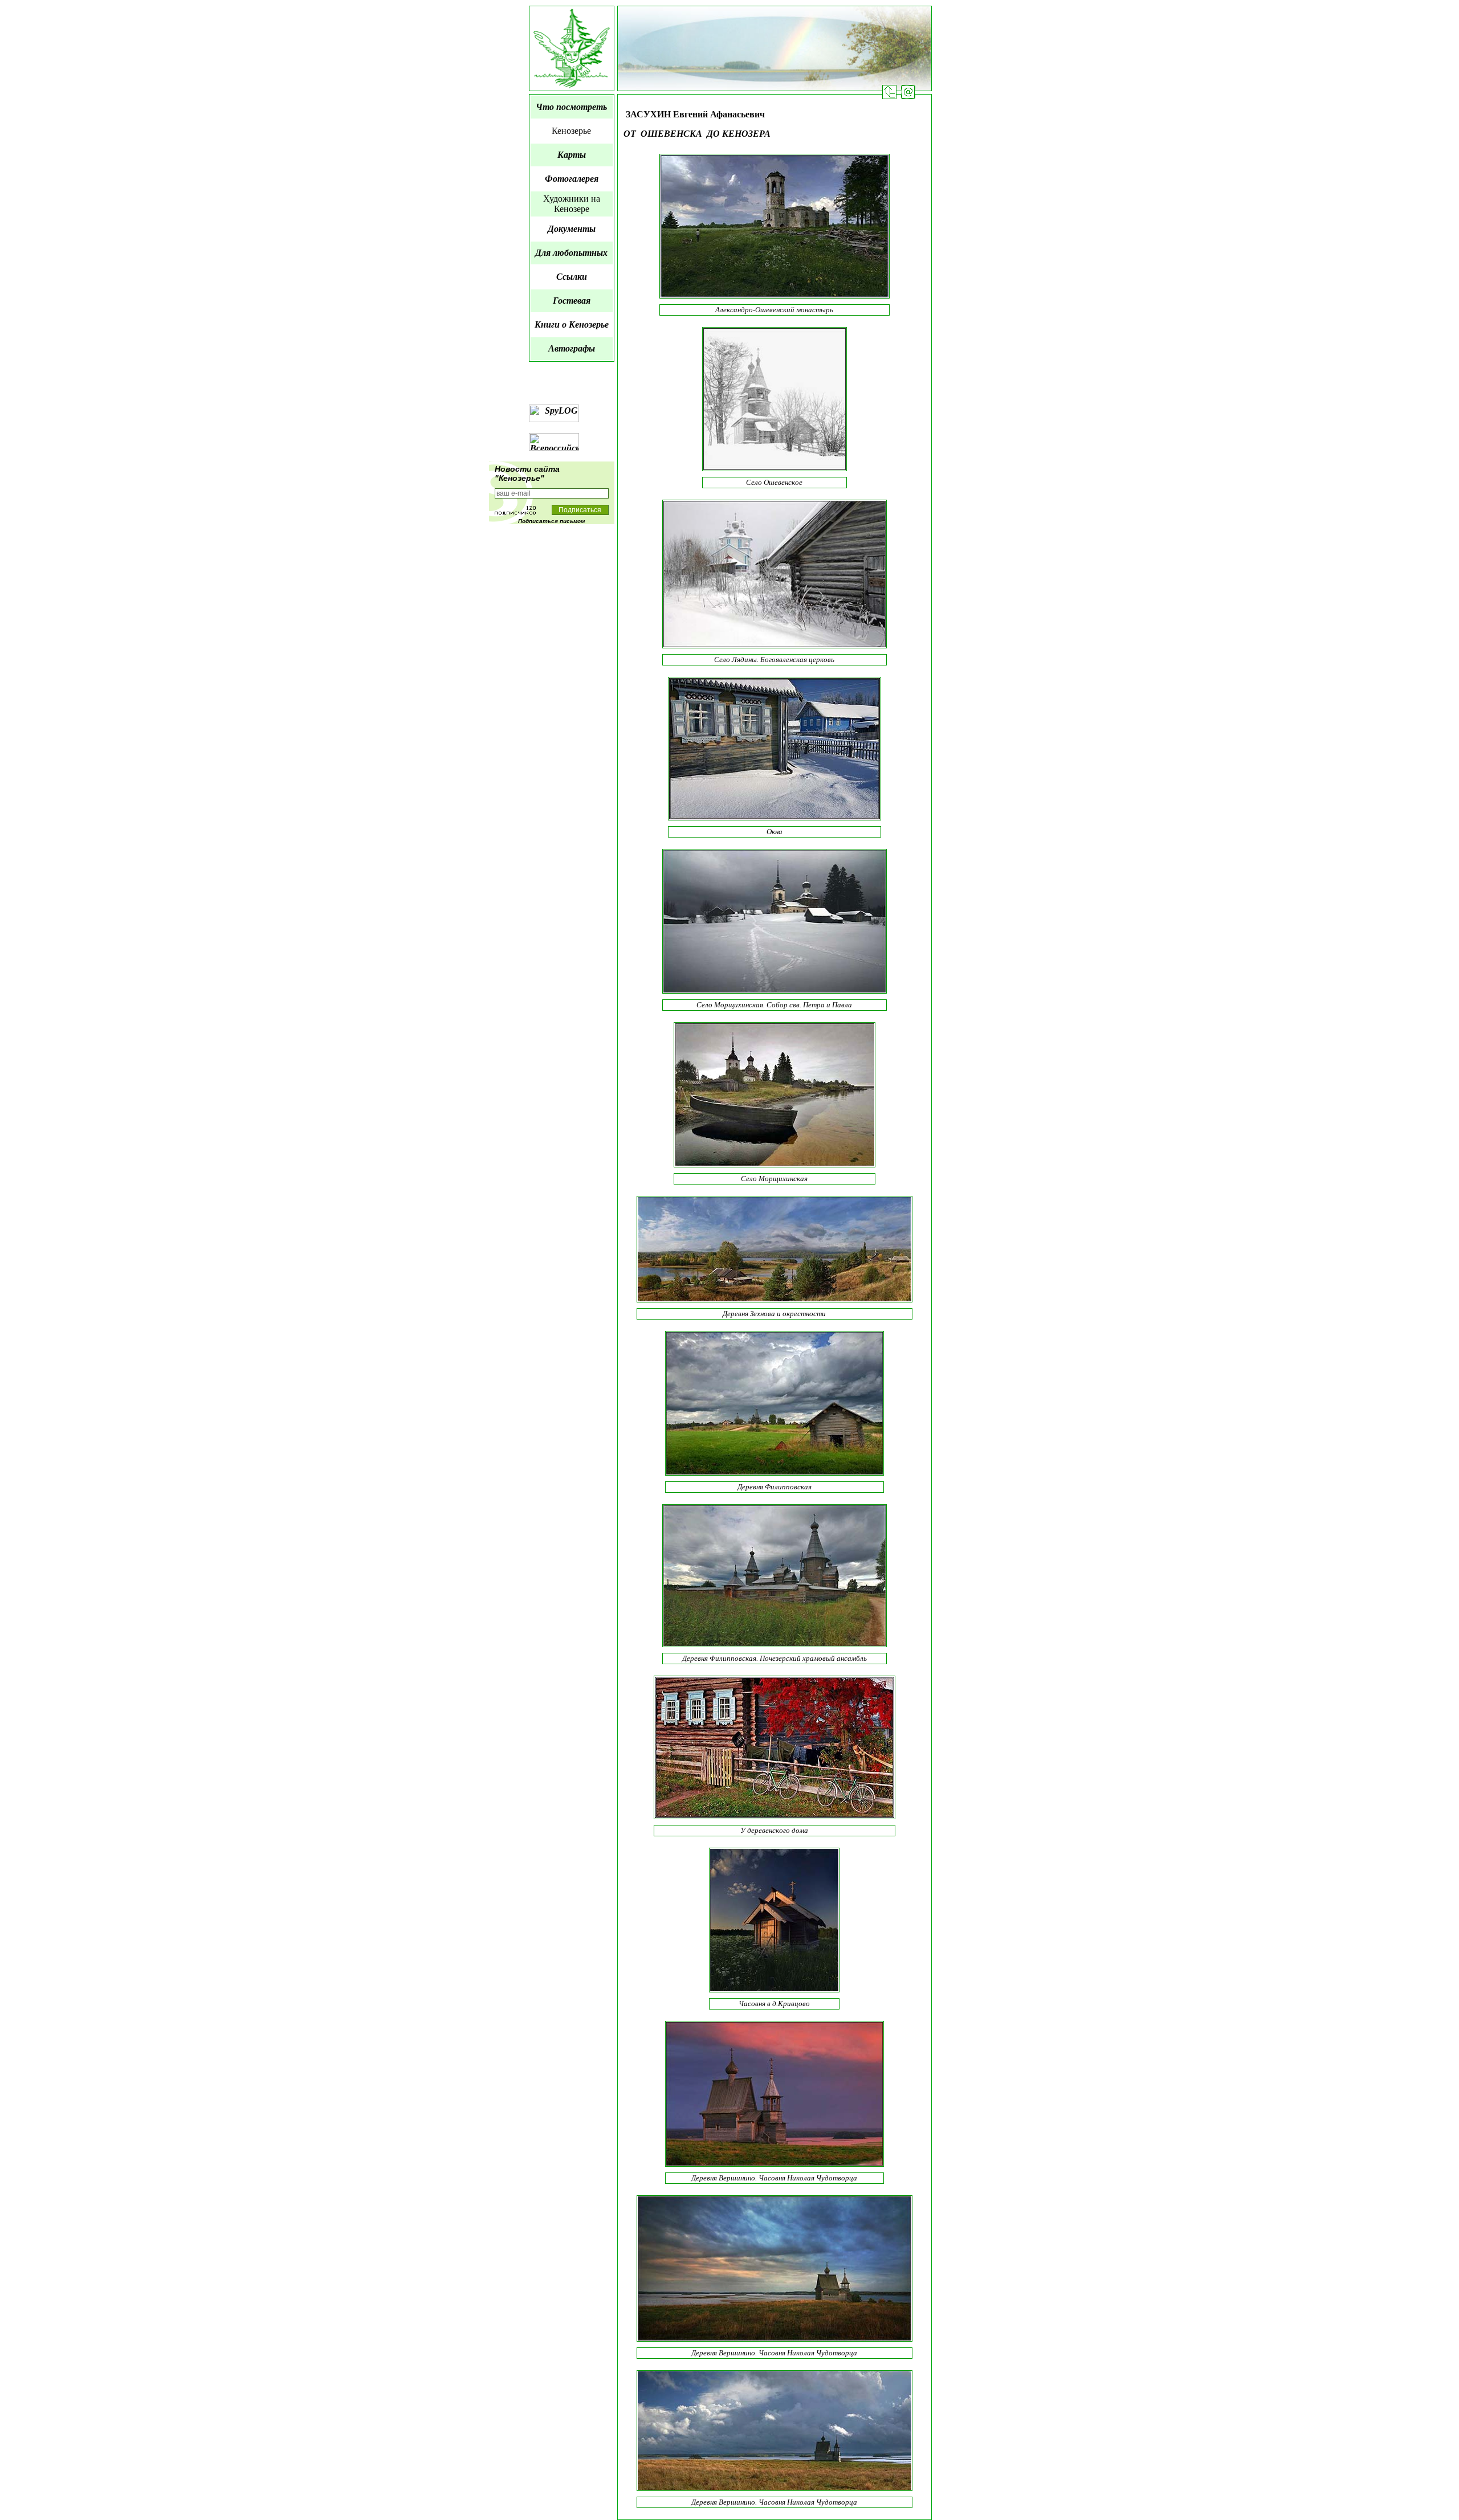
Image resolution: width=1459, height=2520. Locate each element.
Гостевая (572, 301)
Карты (572, 155)
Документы (572, 229)
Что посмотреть (571, 107)
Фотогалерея (572, 179)
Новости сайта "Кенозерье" (527, 473)
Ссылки (572, 277)
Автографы (572, 348)
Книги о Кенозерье (572, 324)
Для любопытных (571, 253)
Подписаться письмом (551, 521)
